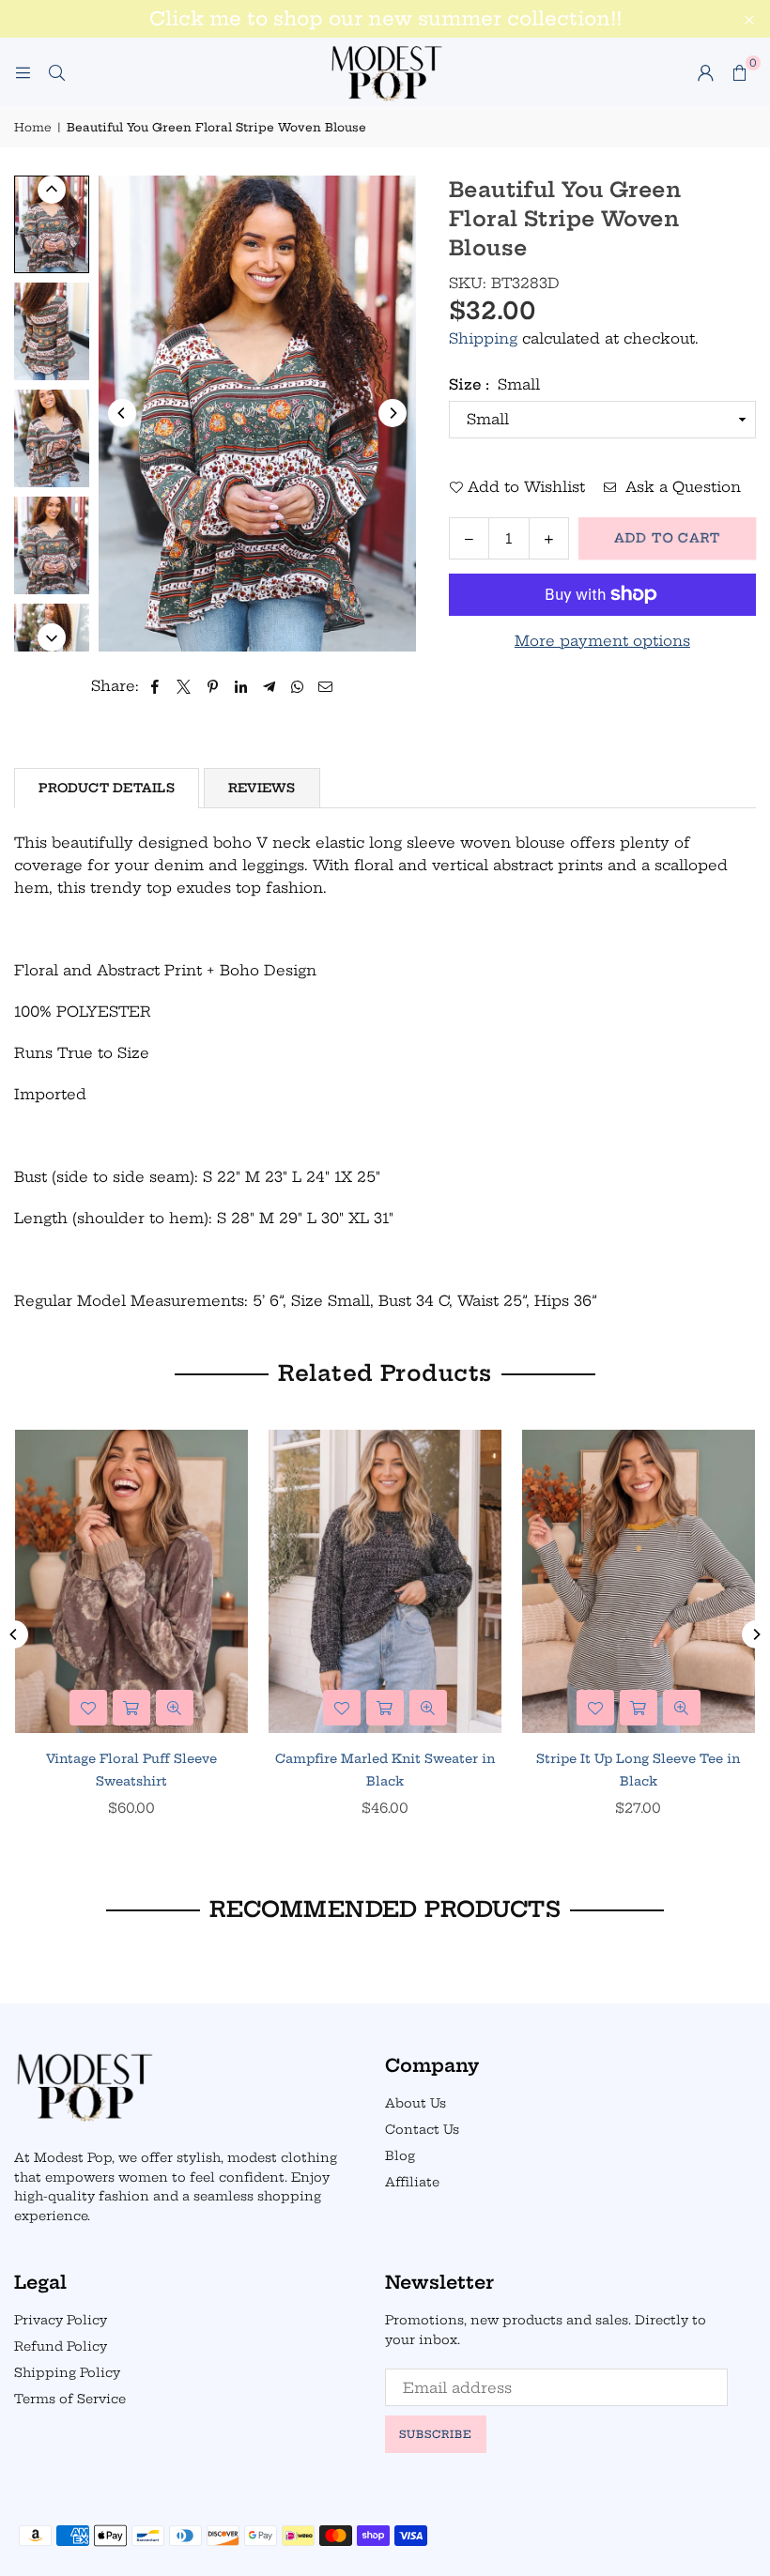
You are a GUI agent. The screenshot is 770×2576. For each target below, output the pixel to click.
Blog (400, 2155)
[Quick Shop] (131, 1708)
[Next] (393, 413)
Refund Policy (61, 2346)
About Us (416, 2103)
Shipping (483, 338)
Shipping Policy (67, 2372)
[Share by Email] (326, 686)
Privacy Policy (61, 2320)
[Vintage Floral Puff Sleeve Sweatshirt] (131, 1581)
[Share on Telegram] (269, 686)
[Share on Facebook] (155, 686)
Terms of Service (70, 2399)
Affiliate (412, 2182)
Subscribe (436, 2434)
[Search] (56, 72)
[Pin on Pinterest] (213, 686)
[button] (739, 72)
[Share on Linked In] (241, 686)
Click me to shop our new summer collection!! (385, 19)
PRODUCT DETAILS (107, 788)
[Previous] (122, 413)
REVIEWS (262, 788)
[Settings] (705, 72)
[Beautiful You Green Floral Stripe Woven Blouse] (52, 224)
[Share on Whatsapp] (297, 686)
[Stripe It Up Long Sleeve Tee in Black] (639, 1581)
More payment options (602, 641)
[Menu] (23, 72)
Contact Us (422, 2129)
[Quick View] (175, 1708)
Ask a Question (681, 487)
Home (33, 127)
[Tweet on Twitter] (184, 686)
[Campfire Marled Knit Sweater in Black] (385, 1581)
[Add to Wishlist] (88, 1708)
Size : (494, 384)
